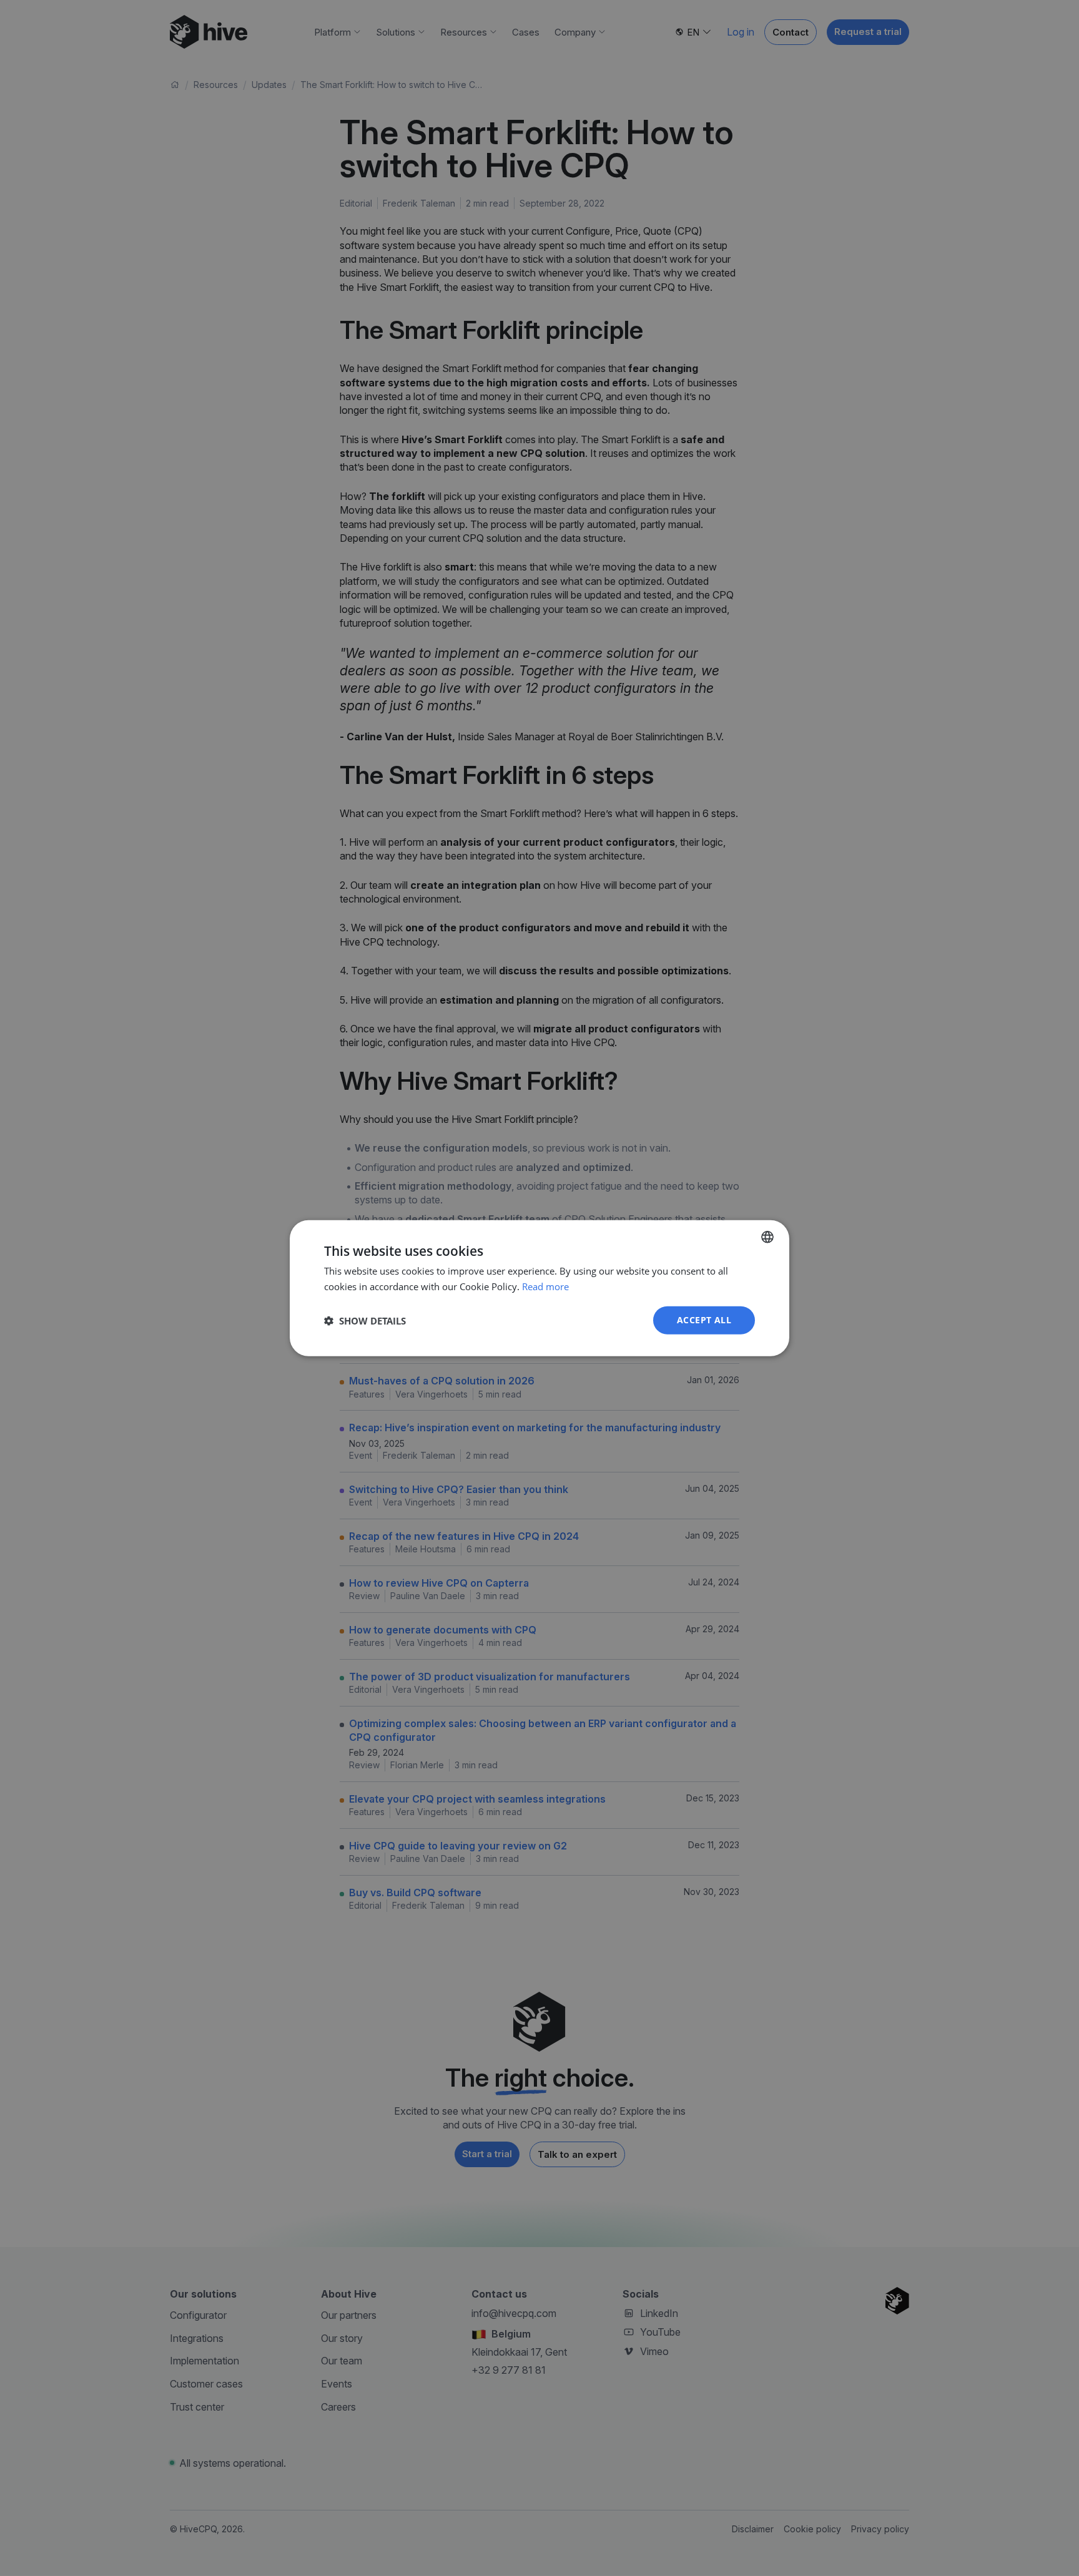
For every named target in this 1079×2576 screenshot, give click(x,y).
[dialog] (539, 1288)
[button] (365, 1320)
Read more (545, 1286)
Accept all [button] (704, 1320)
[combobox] (767, 1237)
